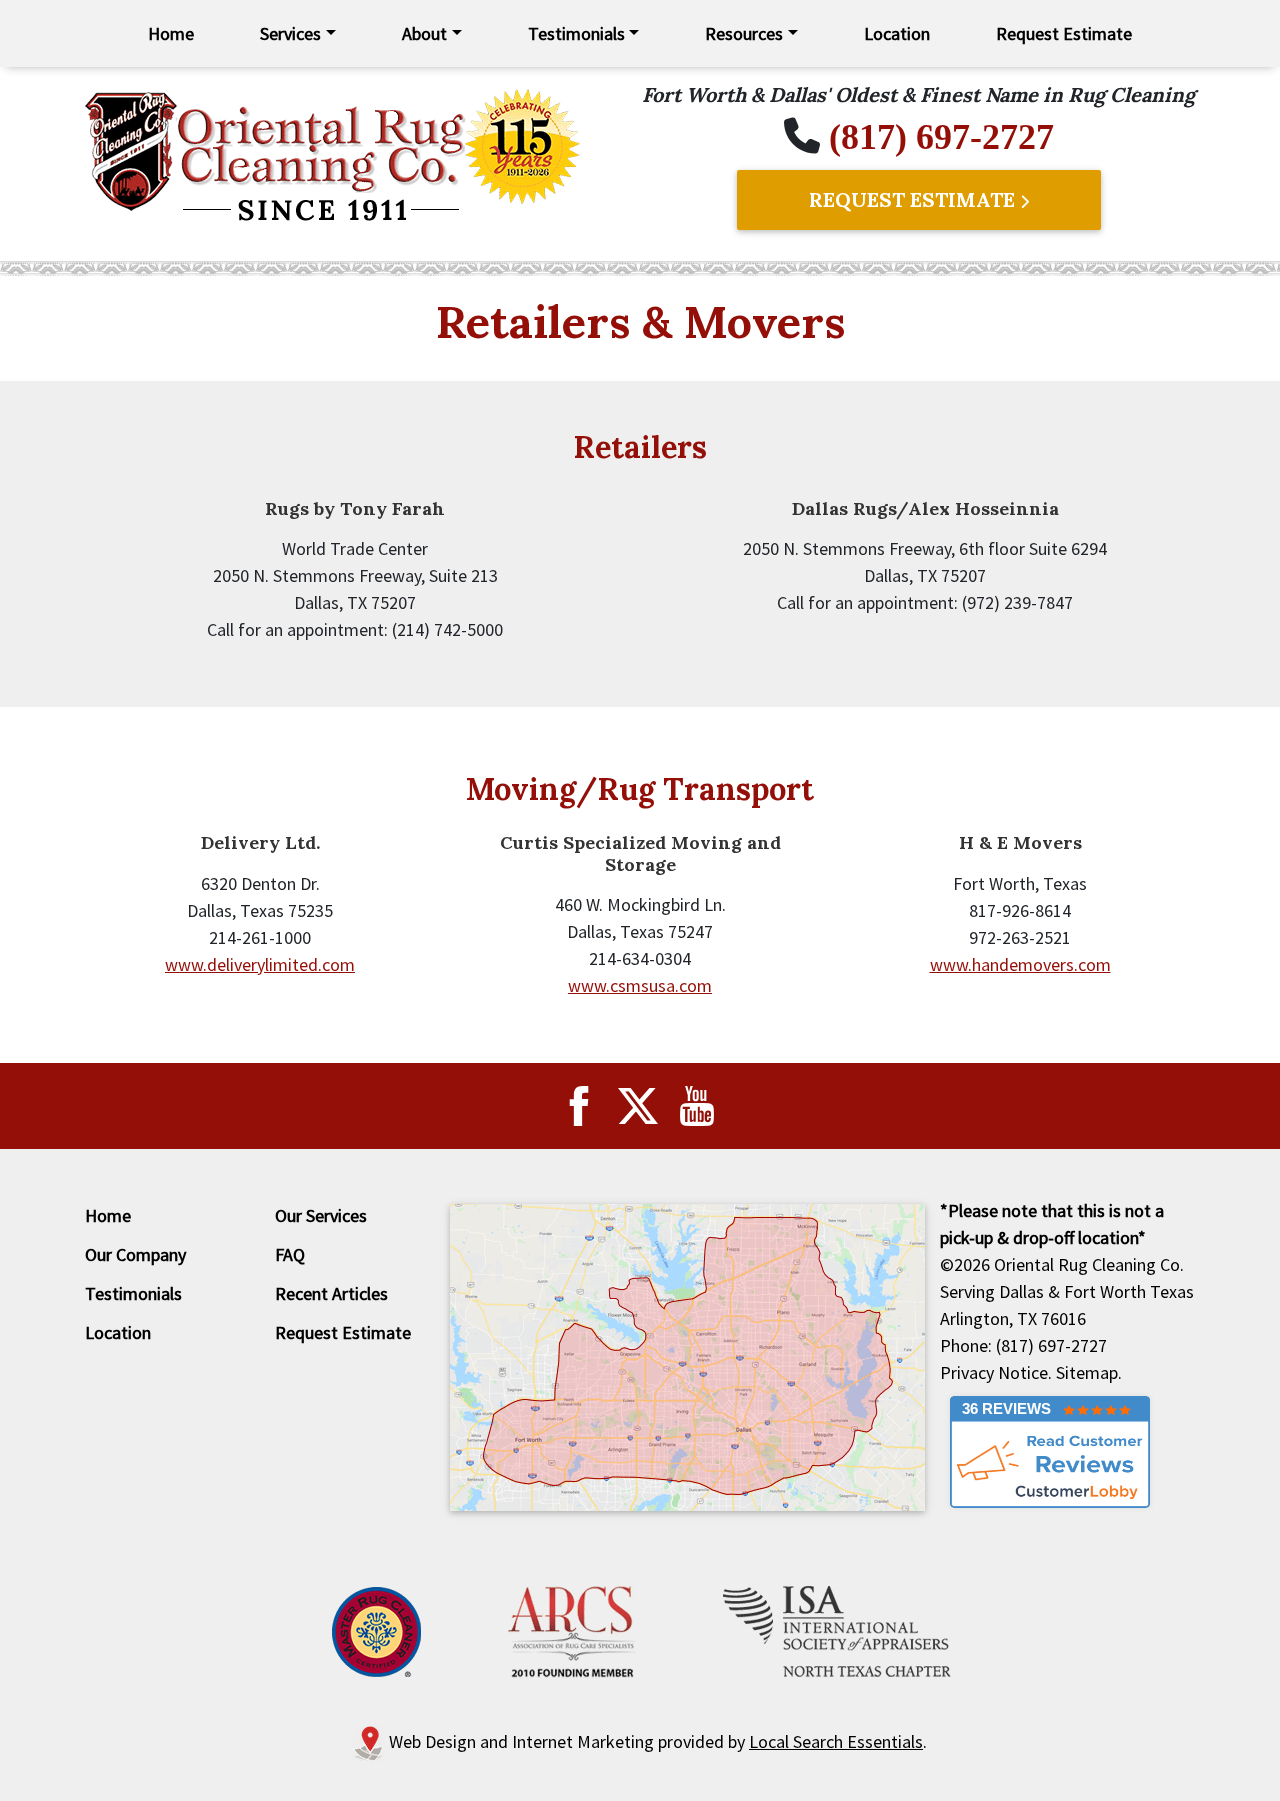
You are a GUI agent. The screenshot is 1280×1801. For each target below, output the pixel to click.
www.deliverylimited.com (260, 964)
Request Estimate (1064, 33)
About (424, 33)
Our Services (321, 1215)
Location (897, 33)
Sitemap (1087, 1372)
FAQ (290, 1254)
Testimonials (576, 33)
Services (290, 33)
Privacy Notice (994, 1372)
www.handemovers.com (1020, 964)
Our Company (135, 1254)
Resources (744, 33)
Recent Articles (331, 1293)
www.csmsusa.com (640, 985)
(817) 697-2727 (941, 137)
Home (171, 33)
